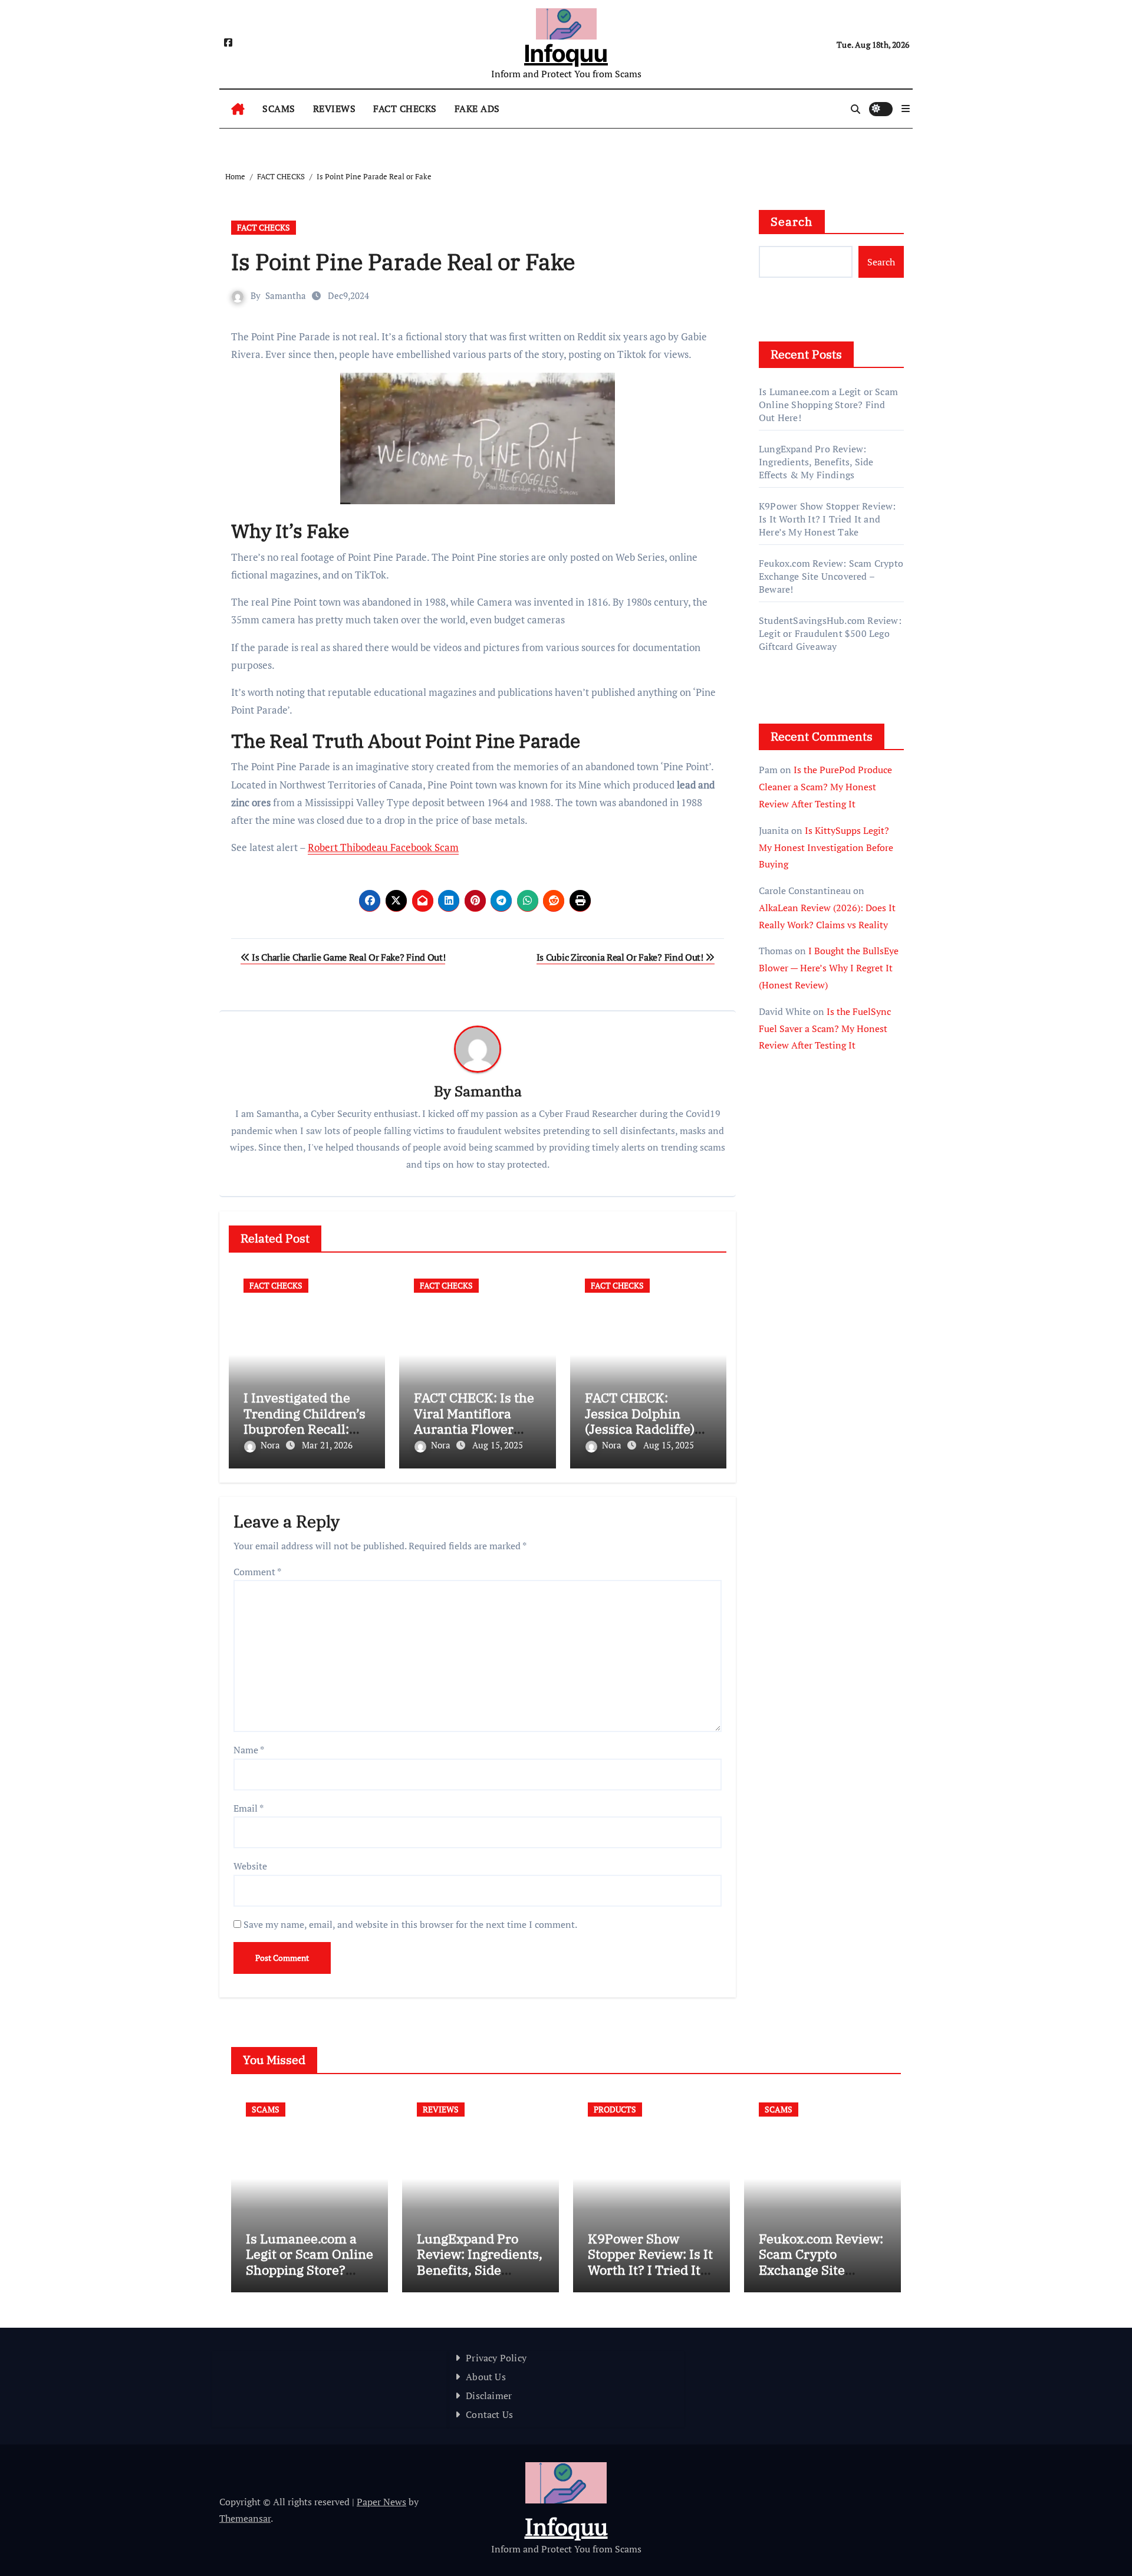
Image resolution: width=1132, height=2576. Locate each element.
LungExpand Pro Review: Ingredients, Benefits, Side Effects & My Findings (816, 462)
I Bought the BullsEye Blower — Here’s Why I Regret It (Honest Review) (829, 968)
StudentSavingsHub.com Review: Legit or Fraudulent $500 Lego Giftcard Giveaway (830, 633)
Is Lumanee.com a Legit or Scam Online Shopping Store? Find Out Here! (828, 405)
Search (792, 221)
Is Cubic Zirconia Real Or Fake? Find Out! (621, 957)
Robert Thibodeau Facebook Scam (383, 847)
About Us (486, 2377)
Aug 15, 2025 (498, 1445)
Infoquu (566, 53)
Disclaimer (489, 2396)
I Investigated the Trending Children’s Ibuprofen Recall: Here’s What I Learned (305, 1429)
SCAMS (279, 109)
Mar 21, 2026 (327, 1445)
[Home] (238, 109)
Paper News (381, 2502)
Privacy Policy (496, 2358)
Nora (272, 1445)
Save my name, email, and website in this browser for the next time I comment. (410, 1924)
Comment (257, 1572)
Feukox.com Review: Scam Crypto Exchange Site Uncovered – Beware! (831, 576)
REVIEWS (335, 109)
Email (249, 1808)
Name (249, 1750)
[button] (906, 109)
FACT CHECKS (405, 109)
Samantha (286, 295)
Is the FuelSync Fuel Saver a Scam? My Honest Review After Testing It (825, 1029)
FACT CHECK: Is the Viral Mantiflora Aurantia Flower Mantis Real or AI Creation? (474, 1429)
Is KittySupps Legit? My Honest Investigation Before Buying (826, 847)
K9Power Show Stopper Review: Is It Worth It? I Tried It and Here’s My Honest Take (827, 519)
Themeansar (245, 2518)
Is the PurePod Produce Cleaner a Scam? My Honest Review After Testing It (825, 787)
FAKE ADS (477, 109)
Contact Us (489, 2414)
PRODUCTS (615, 2109)
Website (250, 1866)
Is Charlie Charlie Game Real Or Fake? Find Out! (348, 957)
